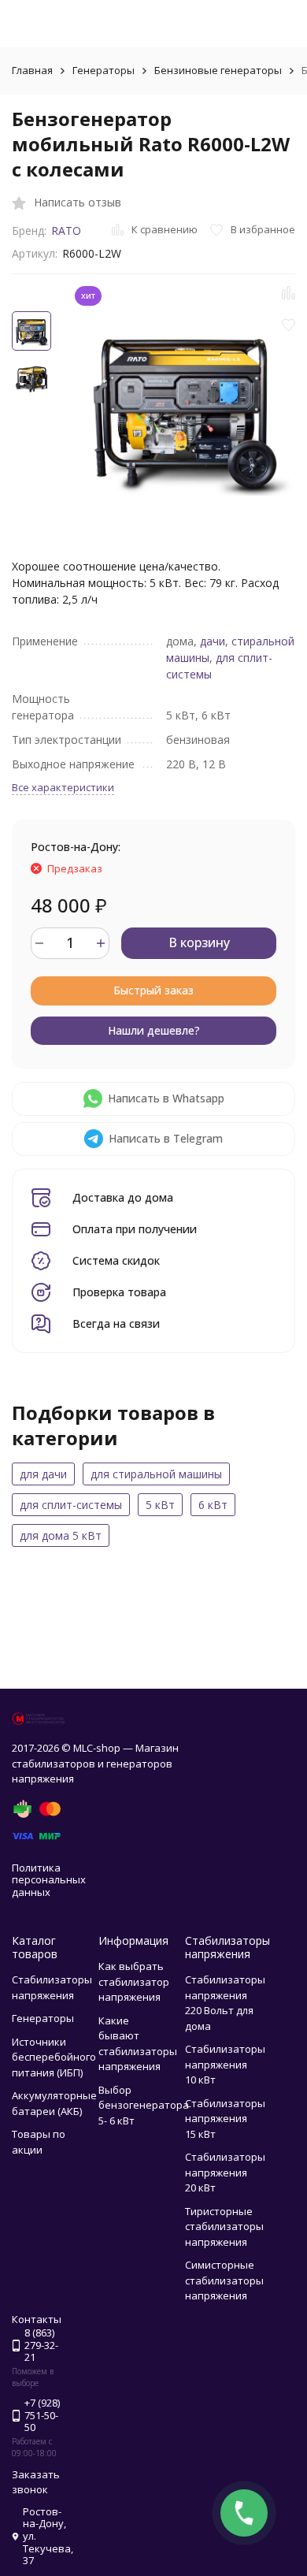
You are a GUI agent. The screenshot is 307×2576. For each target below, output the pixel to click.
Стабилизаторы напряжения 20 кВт (225, 2172)
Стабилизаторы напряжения (52, 1987)
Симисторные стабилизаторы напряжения (224, 2280)
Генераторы (104, 70)
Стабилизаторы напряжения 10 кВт (225, 2064)
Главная (32, 70)
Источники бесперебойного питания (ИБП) (54, 2057)
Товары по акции (39, 2142)
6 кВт (213, 1505)
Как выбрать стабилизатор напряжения (134, 1981)
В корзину (199, 942)
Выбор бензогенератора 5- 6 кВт (144, 2105)
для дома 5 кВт (61, 1535)
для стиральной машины (156, 1474)
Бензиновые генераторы (218, 70)
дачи (213, 641)
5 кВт (160, 1505)
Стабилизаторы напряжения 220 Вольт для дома (225, 2003)
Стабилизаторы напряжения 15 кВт (225, 2119)
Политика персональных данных (49, 1880)
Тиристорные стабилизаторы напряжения (224, 2227)
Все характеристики (63, 787)
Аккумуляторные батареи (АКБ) (54, 2103)
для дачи (43, 1474)
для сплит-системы (71, 1505)
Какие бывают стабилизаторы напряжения (138, 2044)
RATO (66, 230)
